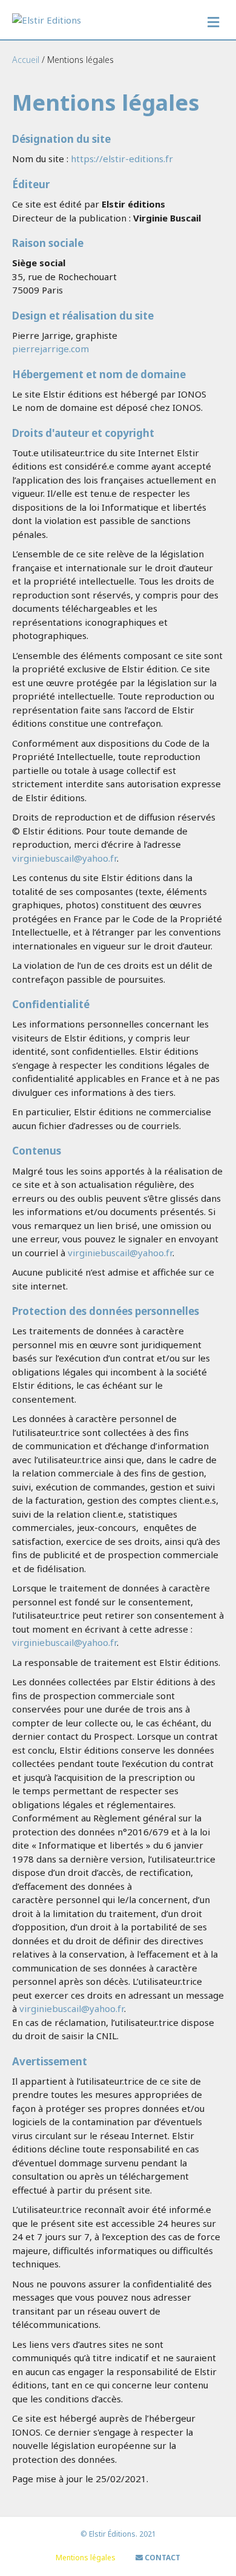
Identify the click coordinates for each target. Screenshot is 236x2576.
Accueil (26, 60)
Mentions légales (86, 2558)
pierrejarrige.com (51, 349)
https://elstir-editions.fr (122, 159)
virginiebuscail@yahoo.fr (64, 858)
